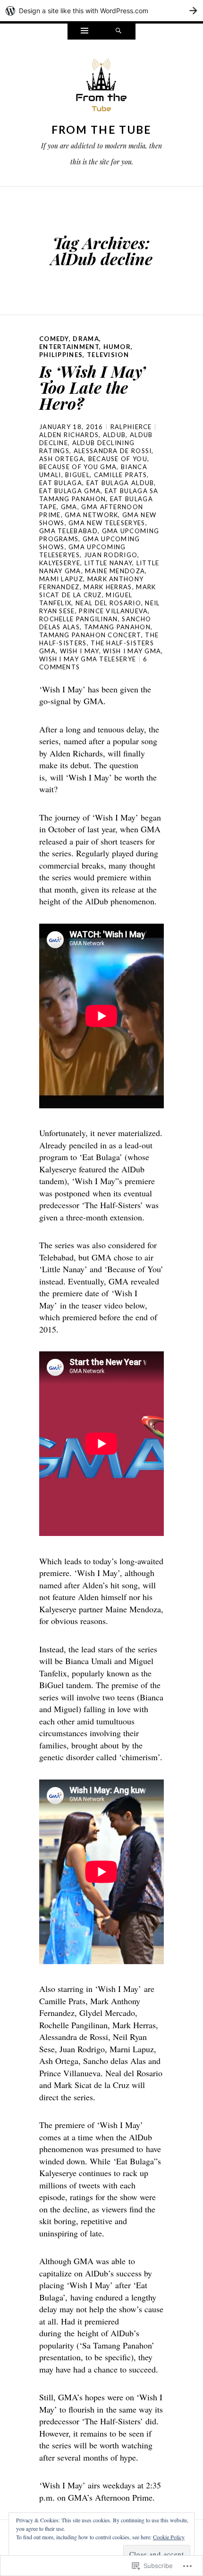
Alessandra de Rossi (113, 451)
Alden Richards (69, 435)
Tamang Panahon (117, 627)
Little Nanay (109, 563)
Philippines (61, 355)
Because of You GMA (78, 467)
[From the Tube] (101, 88)
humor (117, 347)
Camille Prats (121, 475)
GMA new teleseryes (107, 523)
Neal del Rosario (108, 603)
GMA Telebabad (68, 531)
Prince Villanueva (113, 611)
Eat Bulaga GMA (70, 491)
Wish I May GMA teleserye (88, 659)
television (108, 355)
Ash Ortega (62, 459)
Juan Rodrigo (111, 555)
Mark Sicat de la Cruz (97, 591)
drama (86, 339)
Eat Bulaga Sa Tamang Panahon (99, 495)
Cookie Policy (169, 2537)
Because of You (118, 459)
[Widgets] (85, 32)
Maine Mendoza (115, 571)
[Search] (118, 32)
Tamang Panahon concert (90, 635)
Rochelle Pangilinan (79, 619)
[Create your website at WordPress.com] (101, 11)
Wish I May (80, 651)
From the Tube (102, 130)
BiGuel (77, 475)
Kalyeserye (60, 563)
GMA (69, 507)
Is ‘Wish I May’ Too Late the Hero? (92, 387)
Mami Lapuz (61, 579)
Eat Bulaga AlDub (120, 483)
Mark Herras (108, 587)
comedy (54, 339)
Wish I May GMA (132, 651)
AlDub (114, 435)
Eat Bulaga (61, 483)
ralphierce (131, 427)
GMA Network (91, 515)
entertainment (69, 347)
